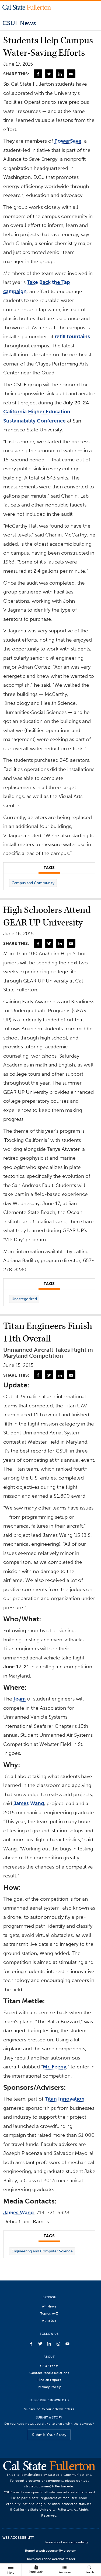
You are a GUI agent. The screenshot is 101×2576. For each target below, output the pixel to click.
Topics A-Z (49, 2313)
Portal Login (36, 2569)
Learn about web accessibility (66, 2542)
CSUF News (19, 23)
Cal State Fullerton (27, 7)
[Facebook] (38, 74)
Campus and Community (33, 883)
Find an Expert (49, 2380)
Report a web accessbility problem (51, 2551)
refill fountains (72, 336)
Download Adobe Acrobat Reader (50, 2559)
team (20, 1699)
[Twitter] (49, 74)
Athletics (49, 2320)
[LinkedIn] (60, 74)
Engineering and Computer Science (42, 2251)
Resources (65, 2569)
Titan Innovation (65, 2099)
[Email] (71, 74)
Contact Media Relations (49, 2373)
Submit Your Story (49, 2435)
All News (49, 2306)
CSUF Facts (49, 2366)
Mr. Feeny (55, 2067)
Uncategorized (24, 1299)
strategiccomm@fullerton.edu (49, 2486)
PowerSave (68, 141)
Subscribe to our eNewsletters (49, 2409)
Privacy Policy (49, 2387)
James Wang (29, 1803)
